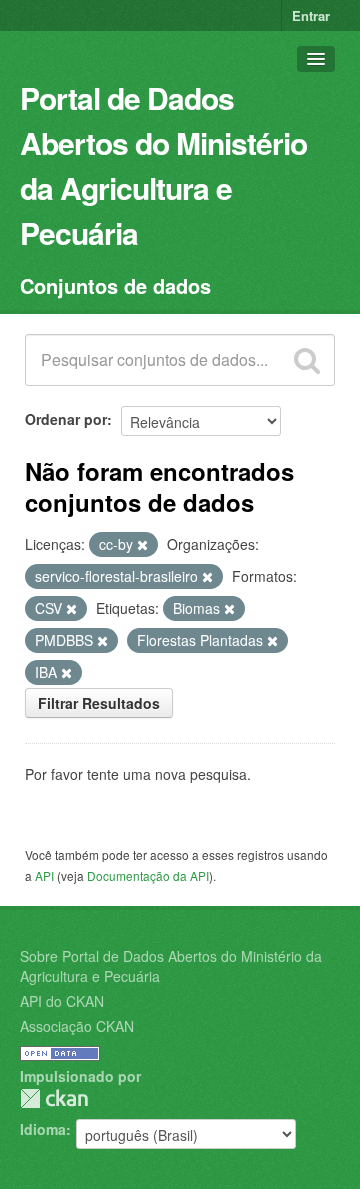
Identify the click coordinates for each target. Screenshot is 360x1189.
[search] (307, 360)
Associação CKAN (77, 1026)
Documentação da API (148, 875)
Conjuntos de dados (115, 285)
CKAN (54, 1098)
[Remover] (142, 545)
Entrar (311, 15)
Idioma (43, 1129)
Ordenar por (66, 419)
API (44, 875)
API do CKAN (62, 1001)
